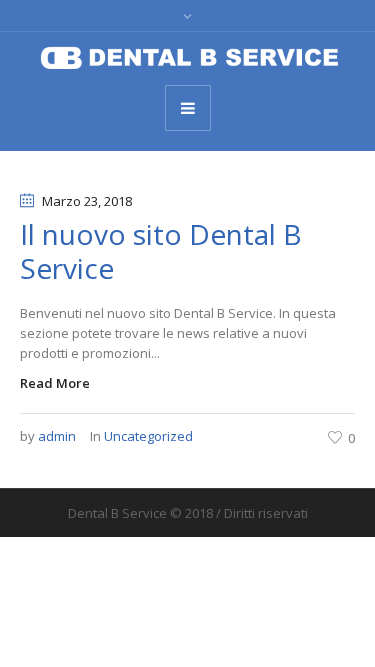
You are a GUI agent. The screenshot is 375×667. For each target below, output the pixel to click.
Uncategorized (148, 436)
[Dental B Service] (188, 57)
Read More (55, 383)
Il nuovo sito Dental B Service (161, 251)
